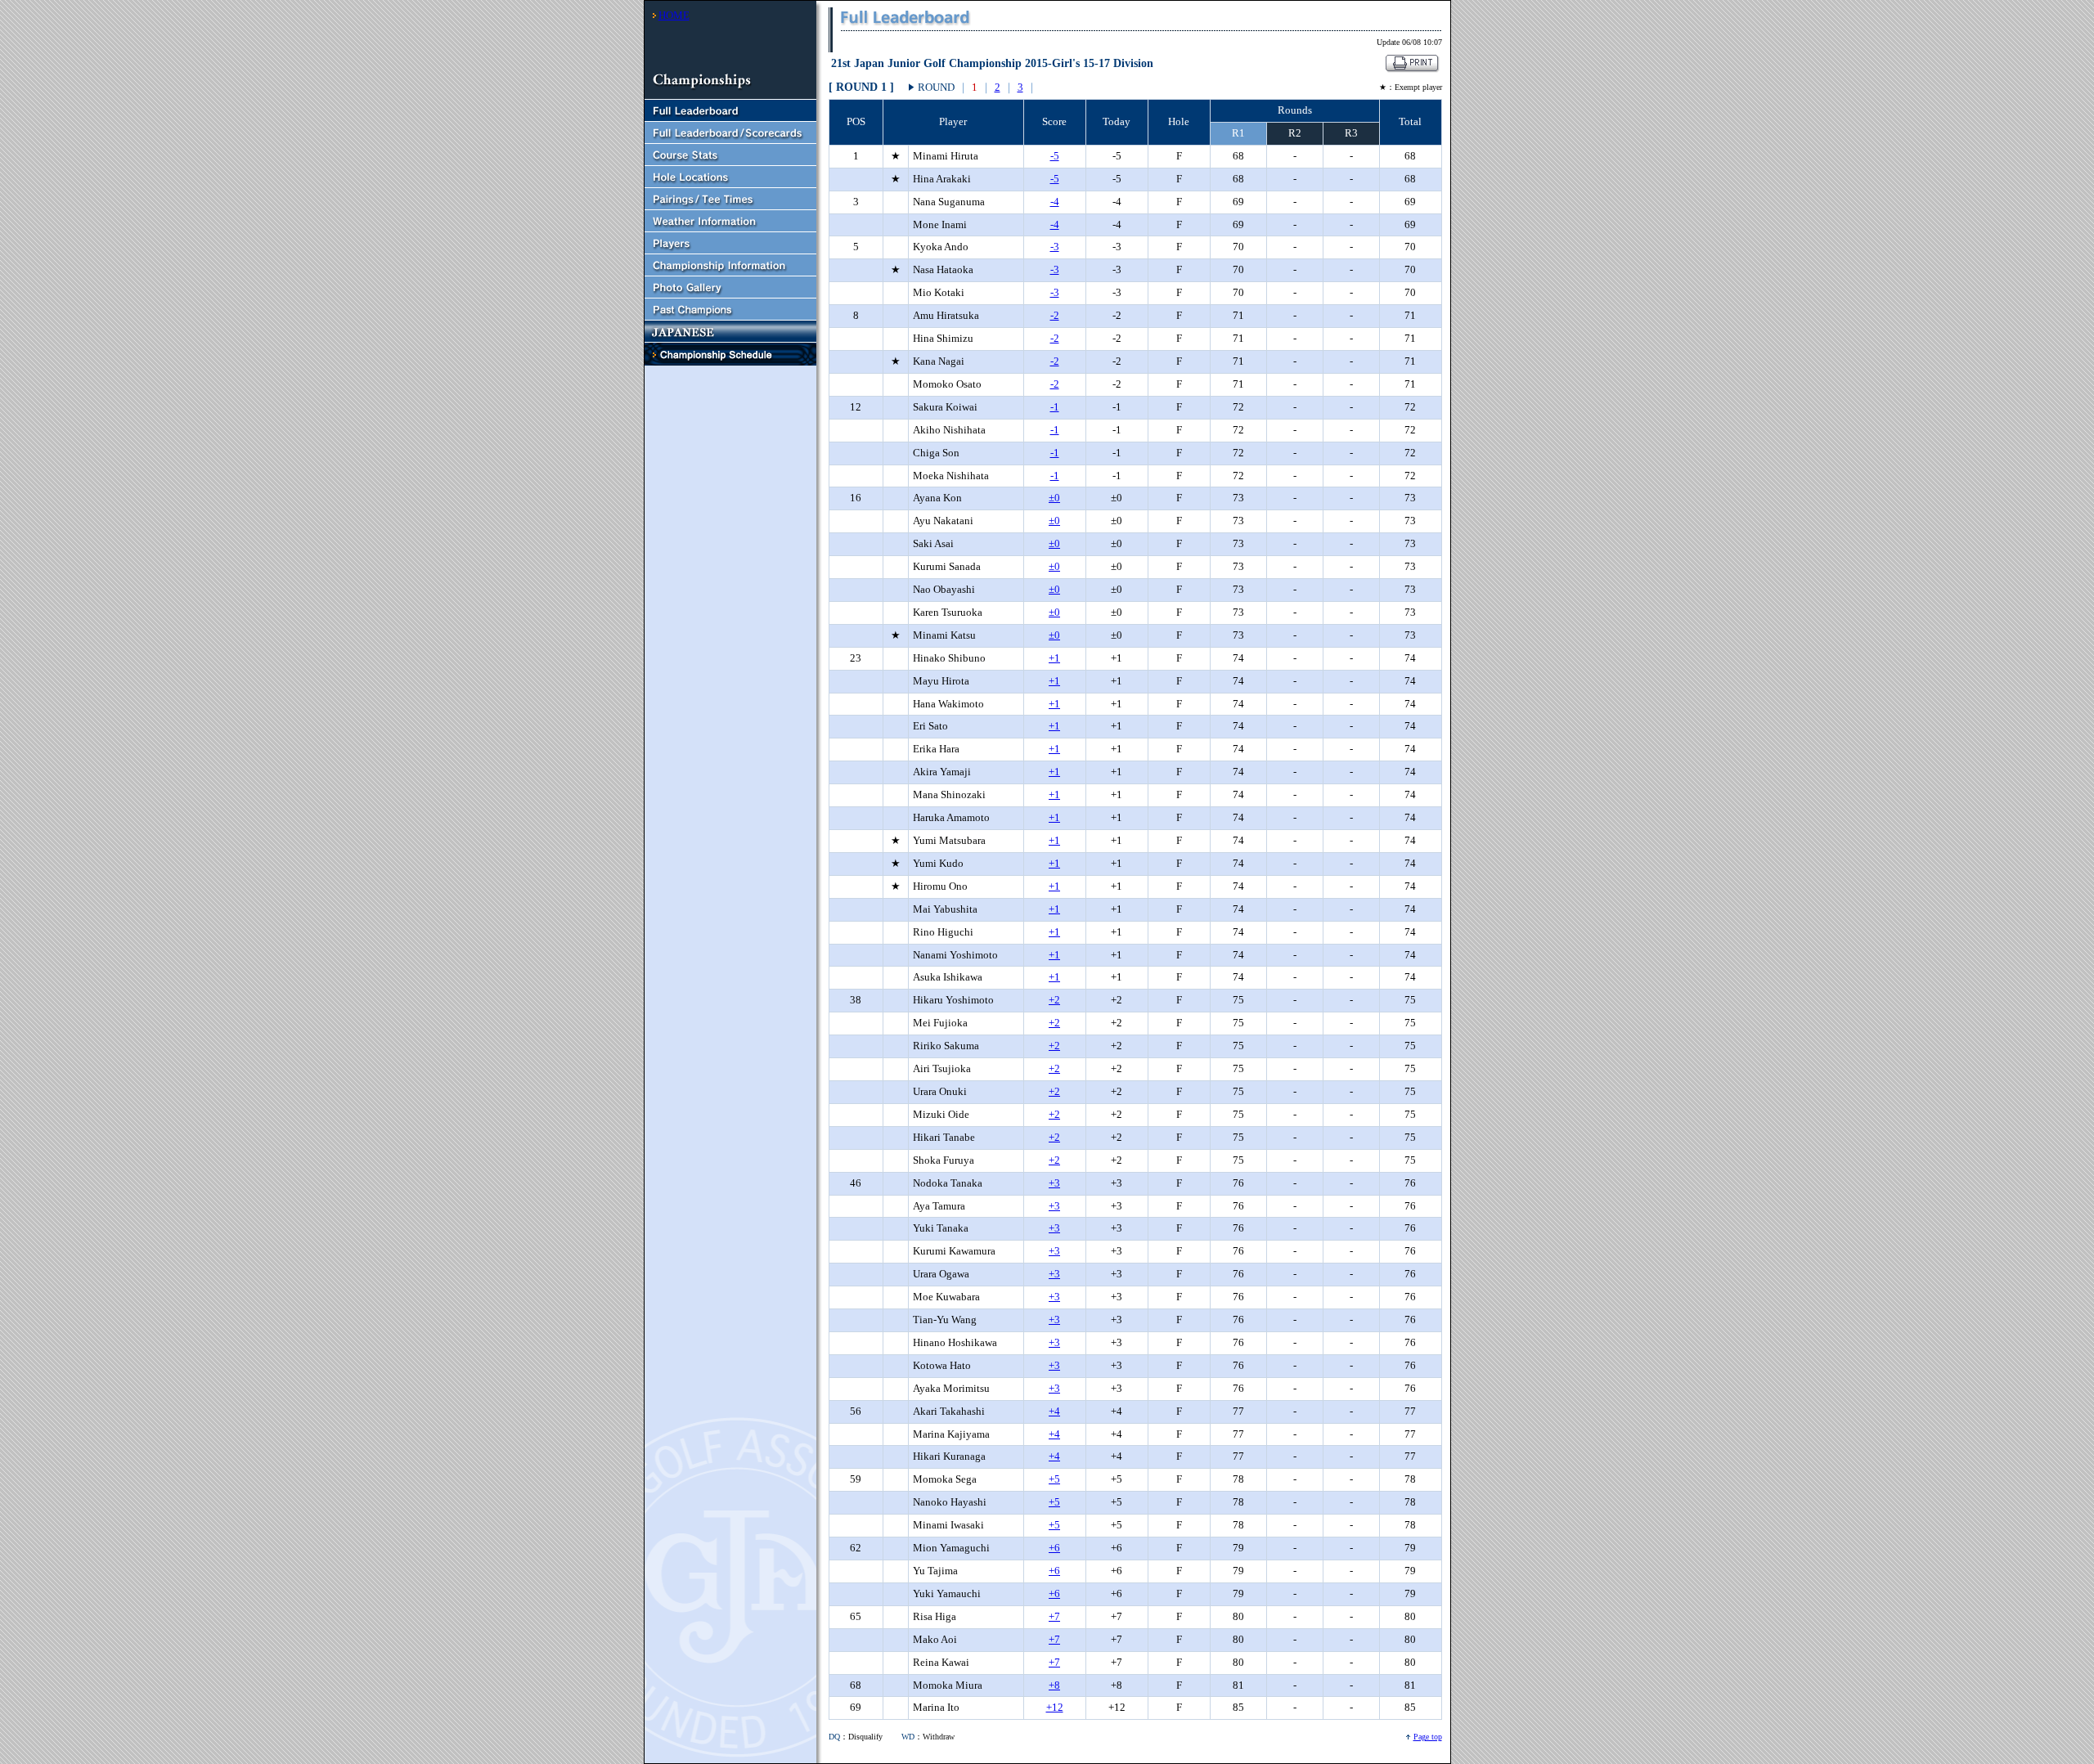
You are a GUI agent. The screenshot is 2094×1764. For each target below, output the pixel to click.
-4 (1055, 202)
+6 (1054, 1548)
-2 (1055, 315)
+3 (1054, 1183)
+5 (1054, 1479)
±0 (1054, 498)
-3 (1055, 247)
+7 (1054, 1616)
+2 (1054, 1000)
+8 (1054, 1685)
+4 (1054, 1411)
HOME (674, 15)
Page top (1428, 1737)
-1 (1055, 407)
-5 (1055, 156)
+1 (1054, 658)
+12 (1055, 1707)
